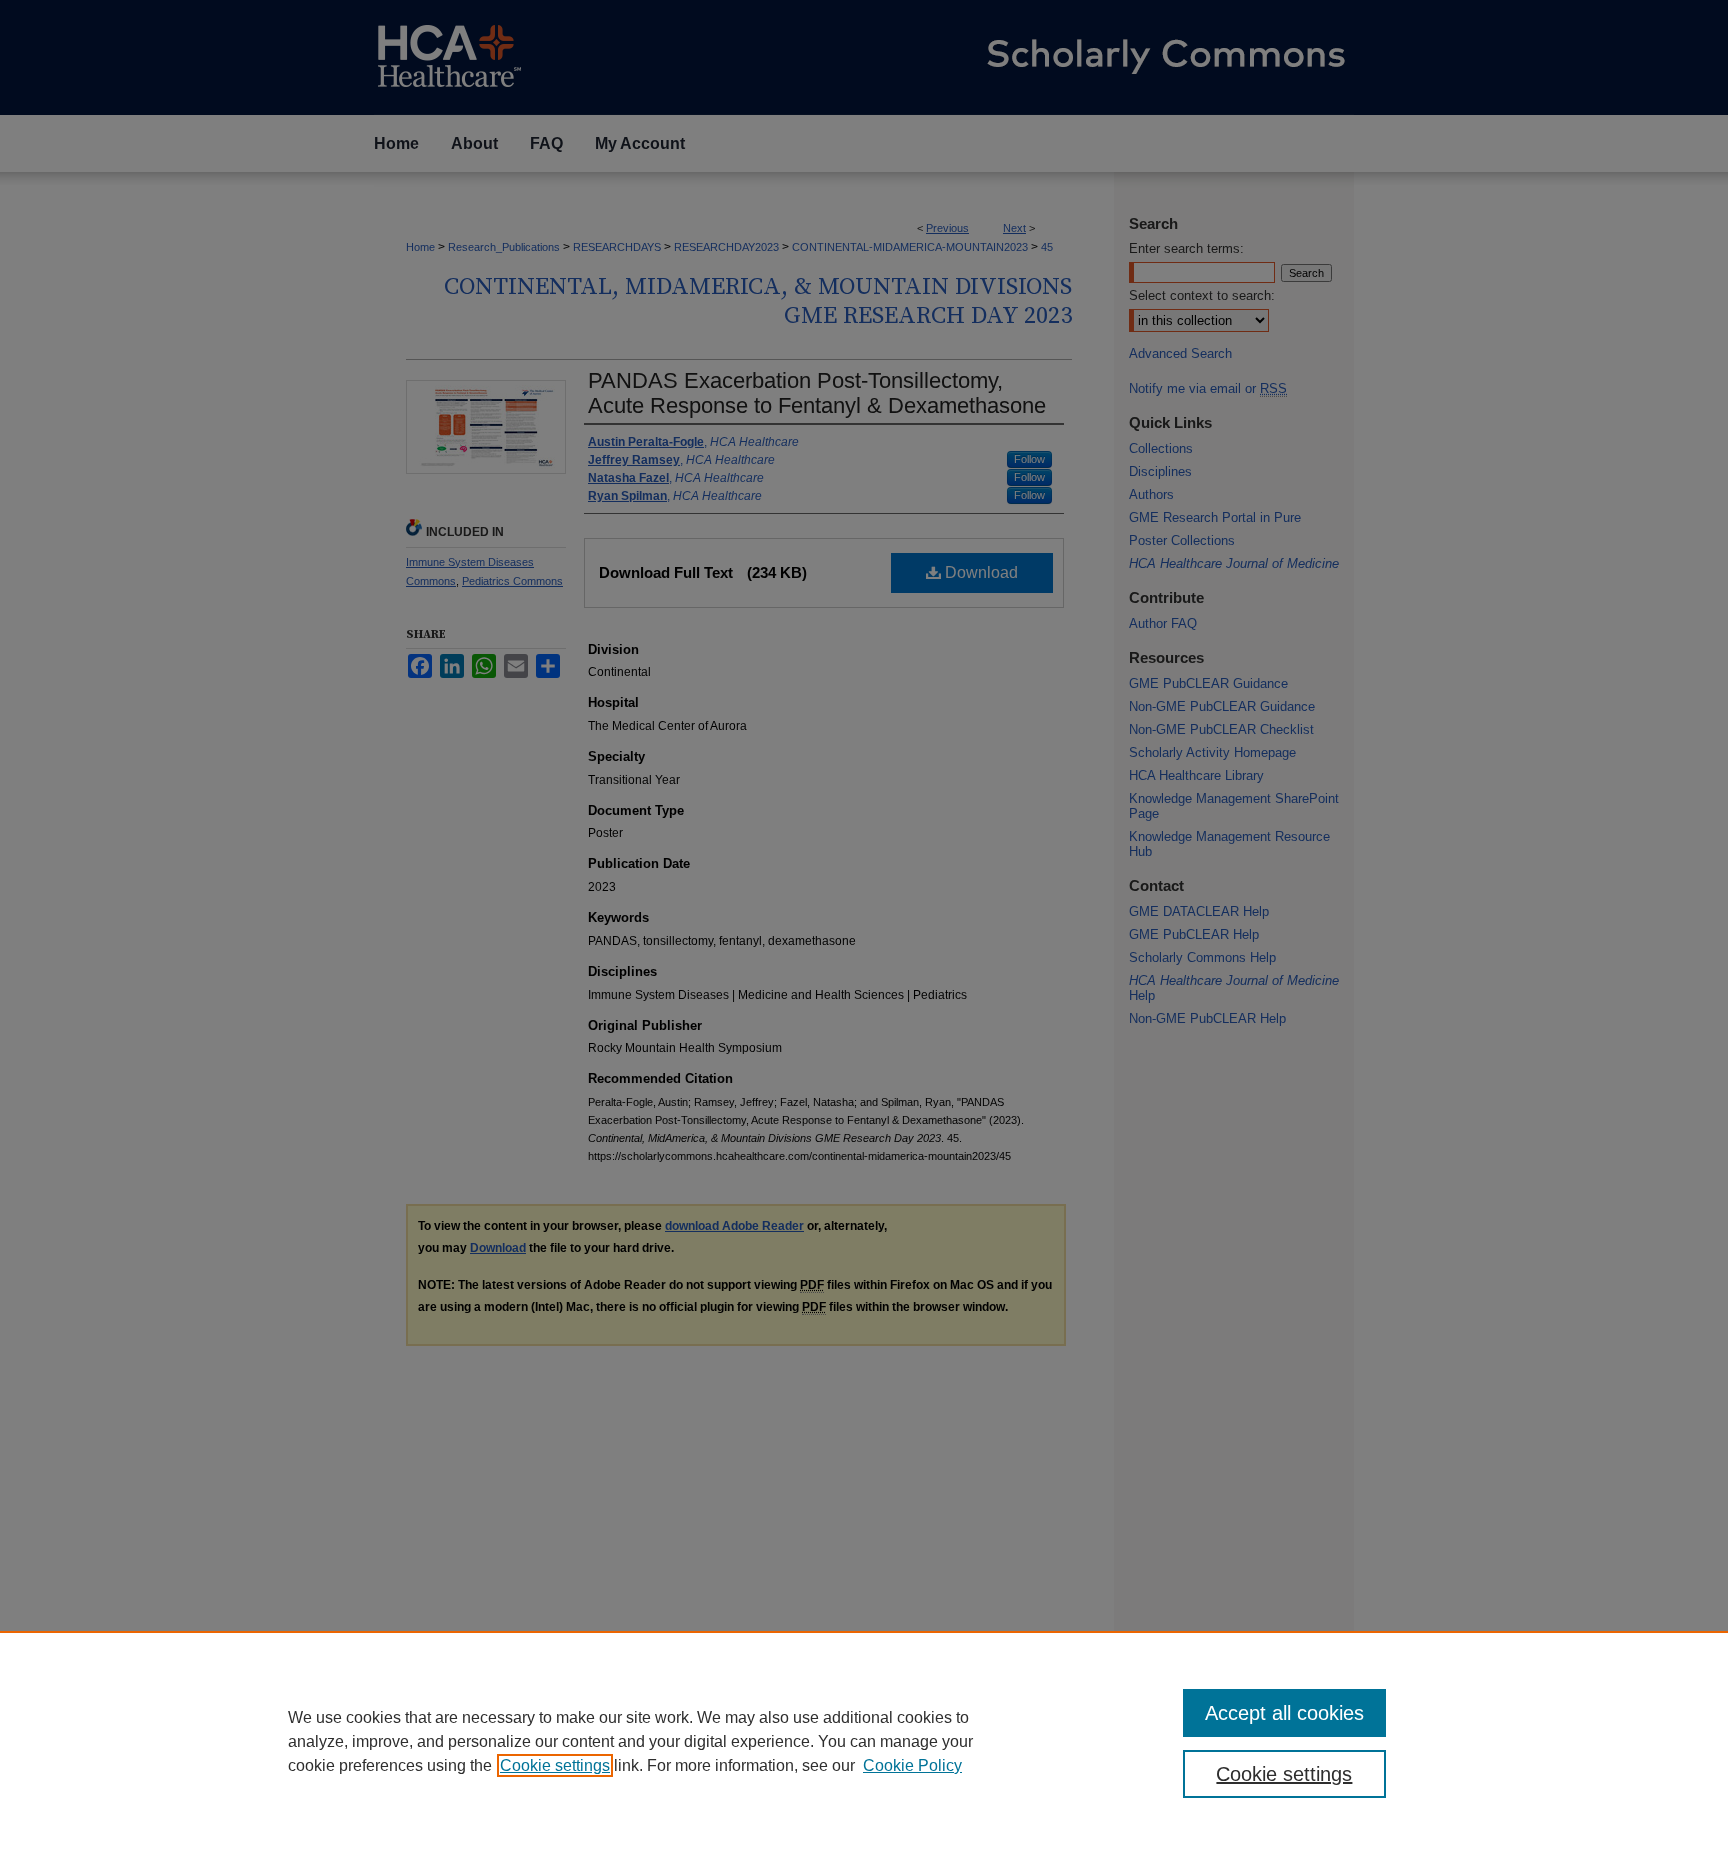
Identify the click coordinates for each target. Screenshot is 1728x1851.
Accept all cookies (1284, 1713)
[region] (864, 1741)
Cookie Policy (912, 1765)
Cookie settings (555, 1765)
